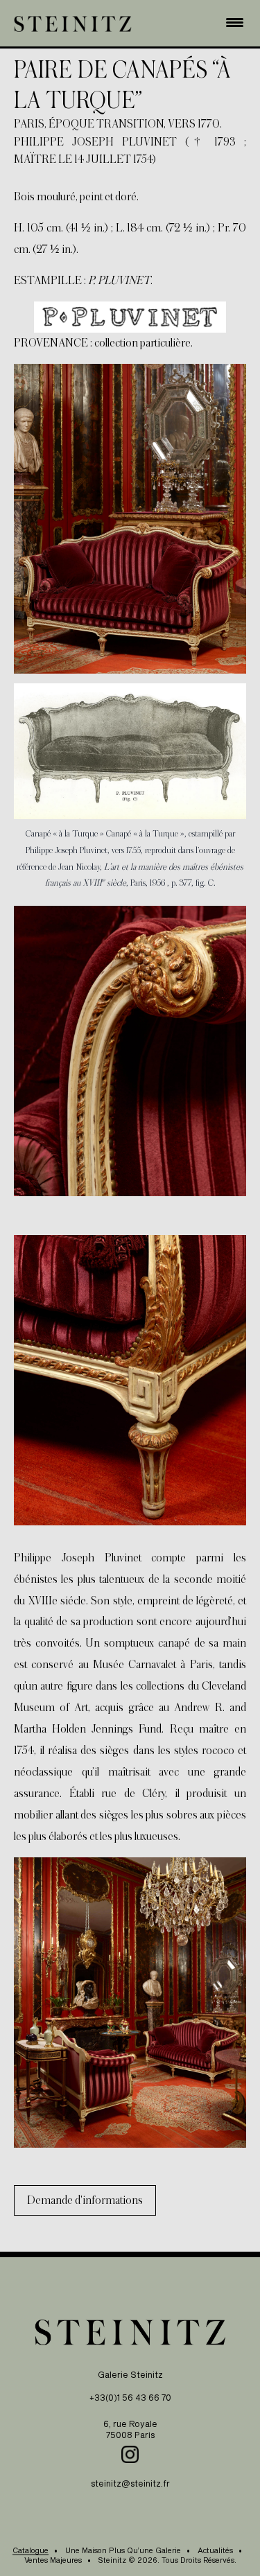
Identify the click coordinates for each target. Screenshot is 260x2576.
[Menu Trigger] (235, 21)
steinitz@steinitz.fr (130, 2483)
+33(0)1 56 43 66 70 (130, 2397)
